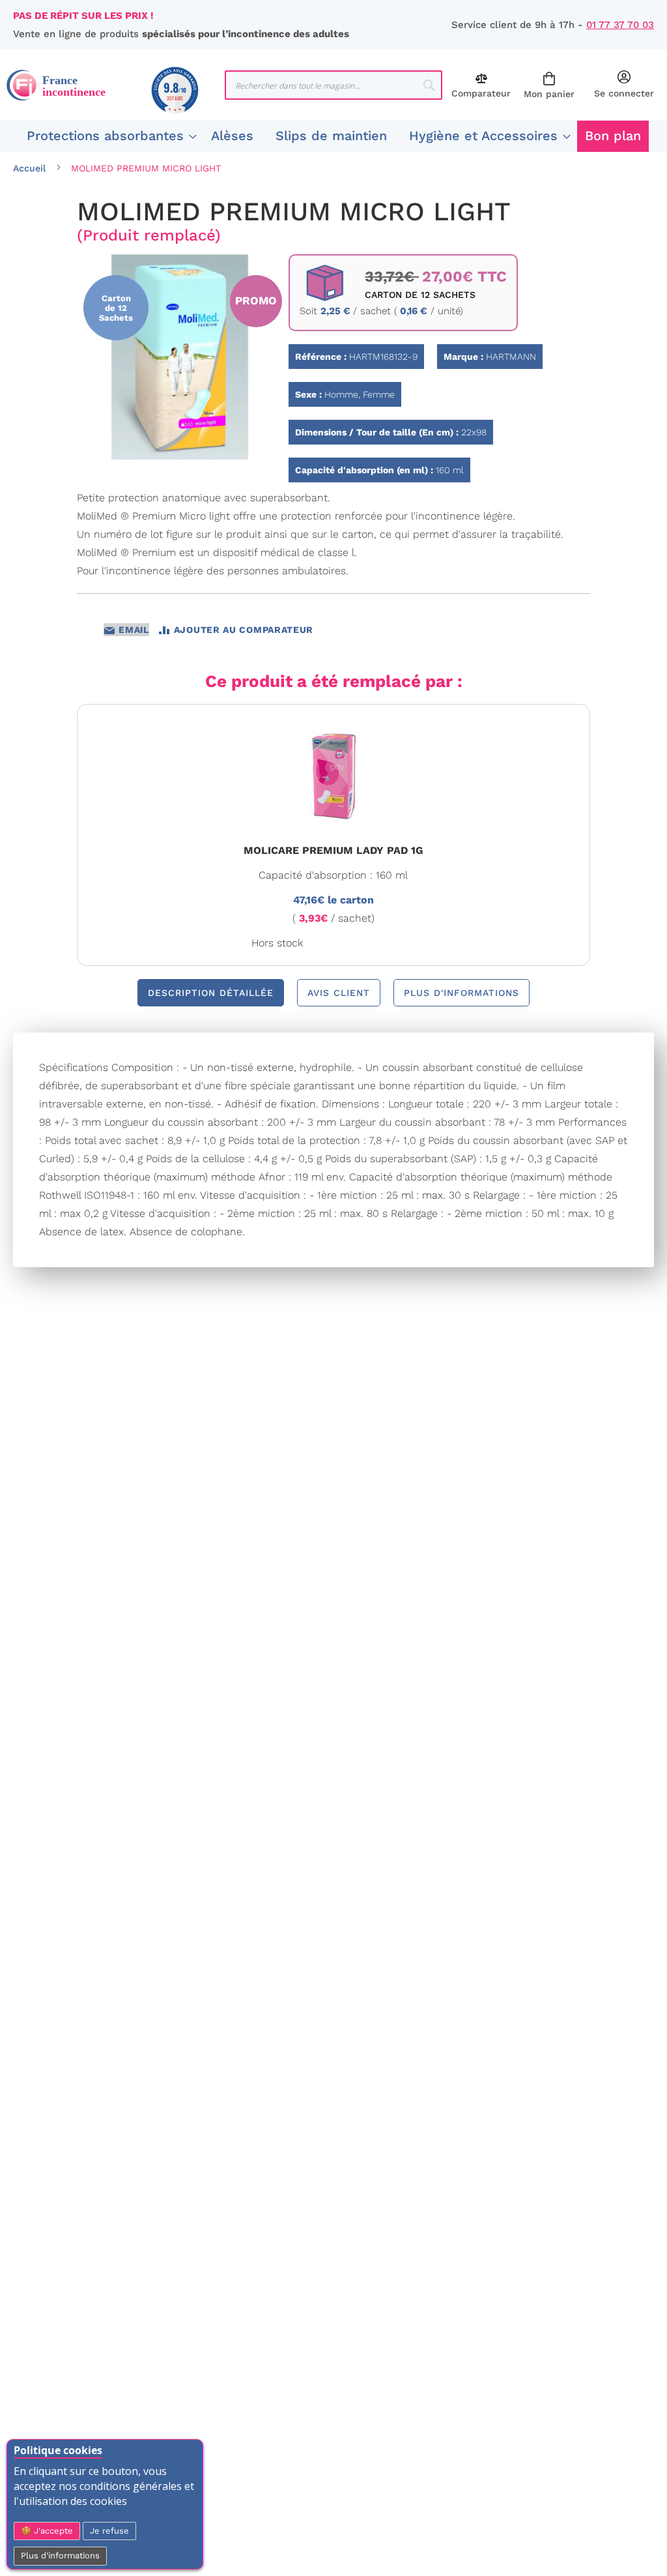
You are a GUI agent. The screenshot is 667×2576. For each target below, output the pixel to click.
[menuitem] (108, 136)
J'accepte (52, 2531)
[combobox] (334, 85)
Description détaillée (211, 993)
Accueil (29, 168)
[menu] (333, 136)
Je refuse (109, 2531)
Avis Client (339, 993)
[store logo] (116, 85)
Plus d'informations (60, 2555)
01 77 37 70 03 (620, 25)
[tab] (211, 993)
